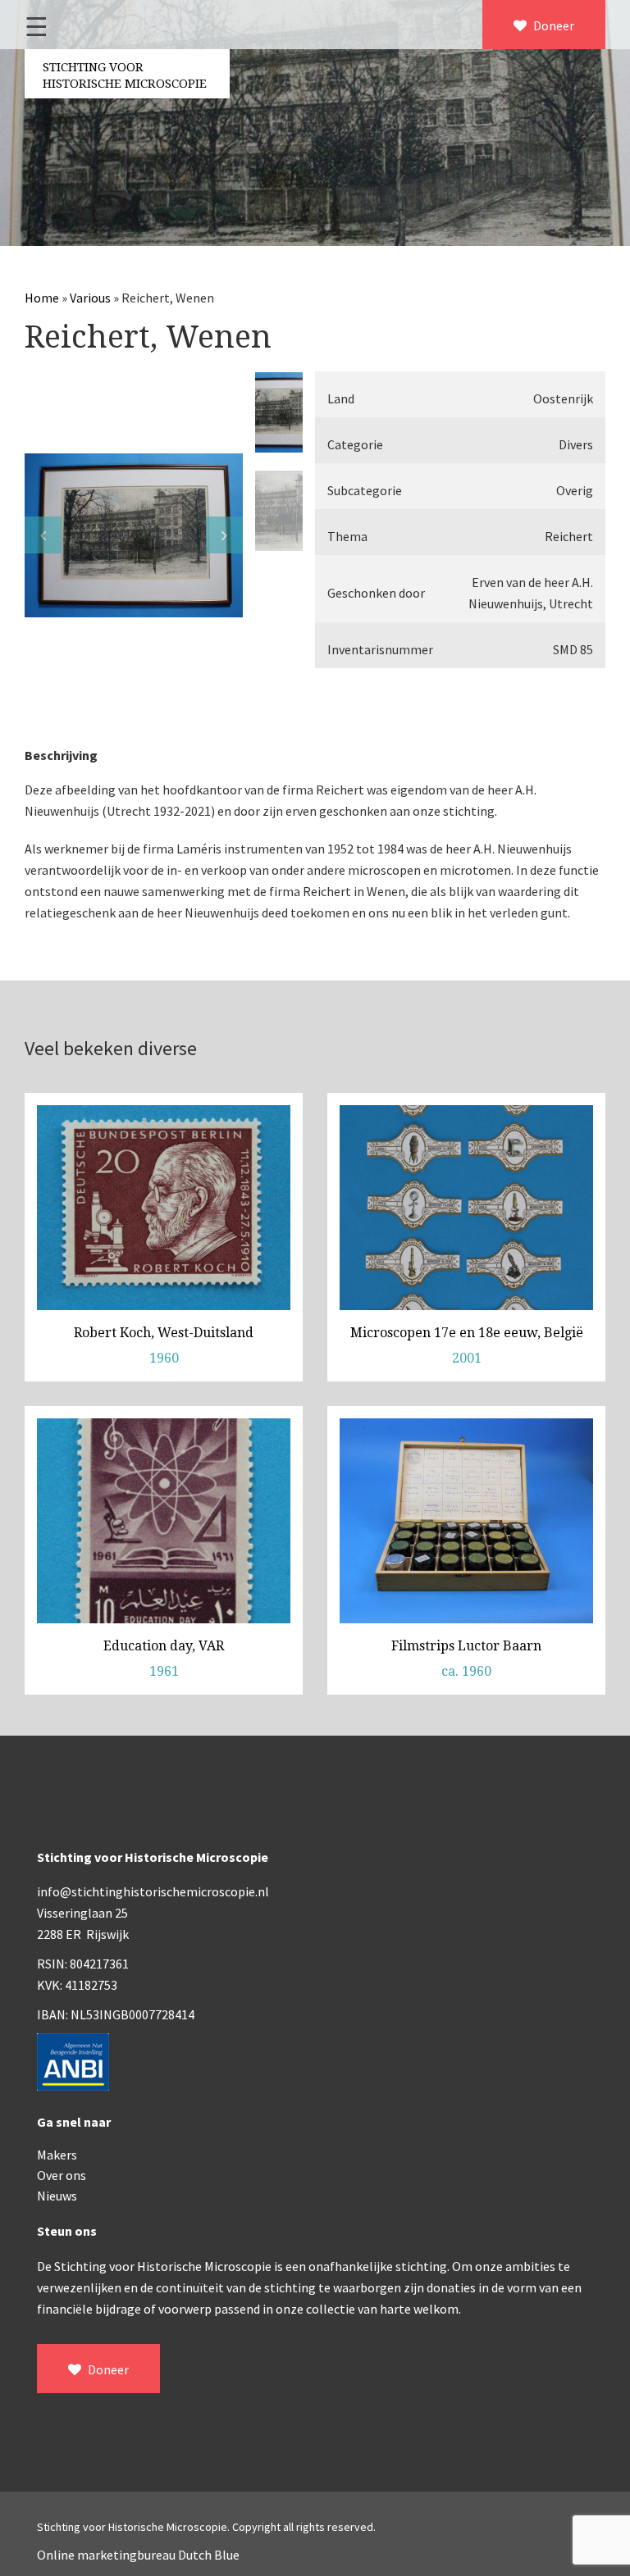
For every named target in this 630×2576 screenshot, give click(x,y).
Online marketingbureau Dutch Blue (138, 2555)
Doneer (552, 25)
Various (90, 298)
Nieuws (57, 2196)
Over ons (62, 2175)
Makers (57, 2155)
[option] (134, 535)
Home (42, 298)
